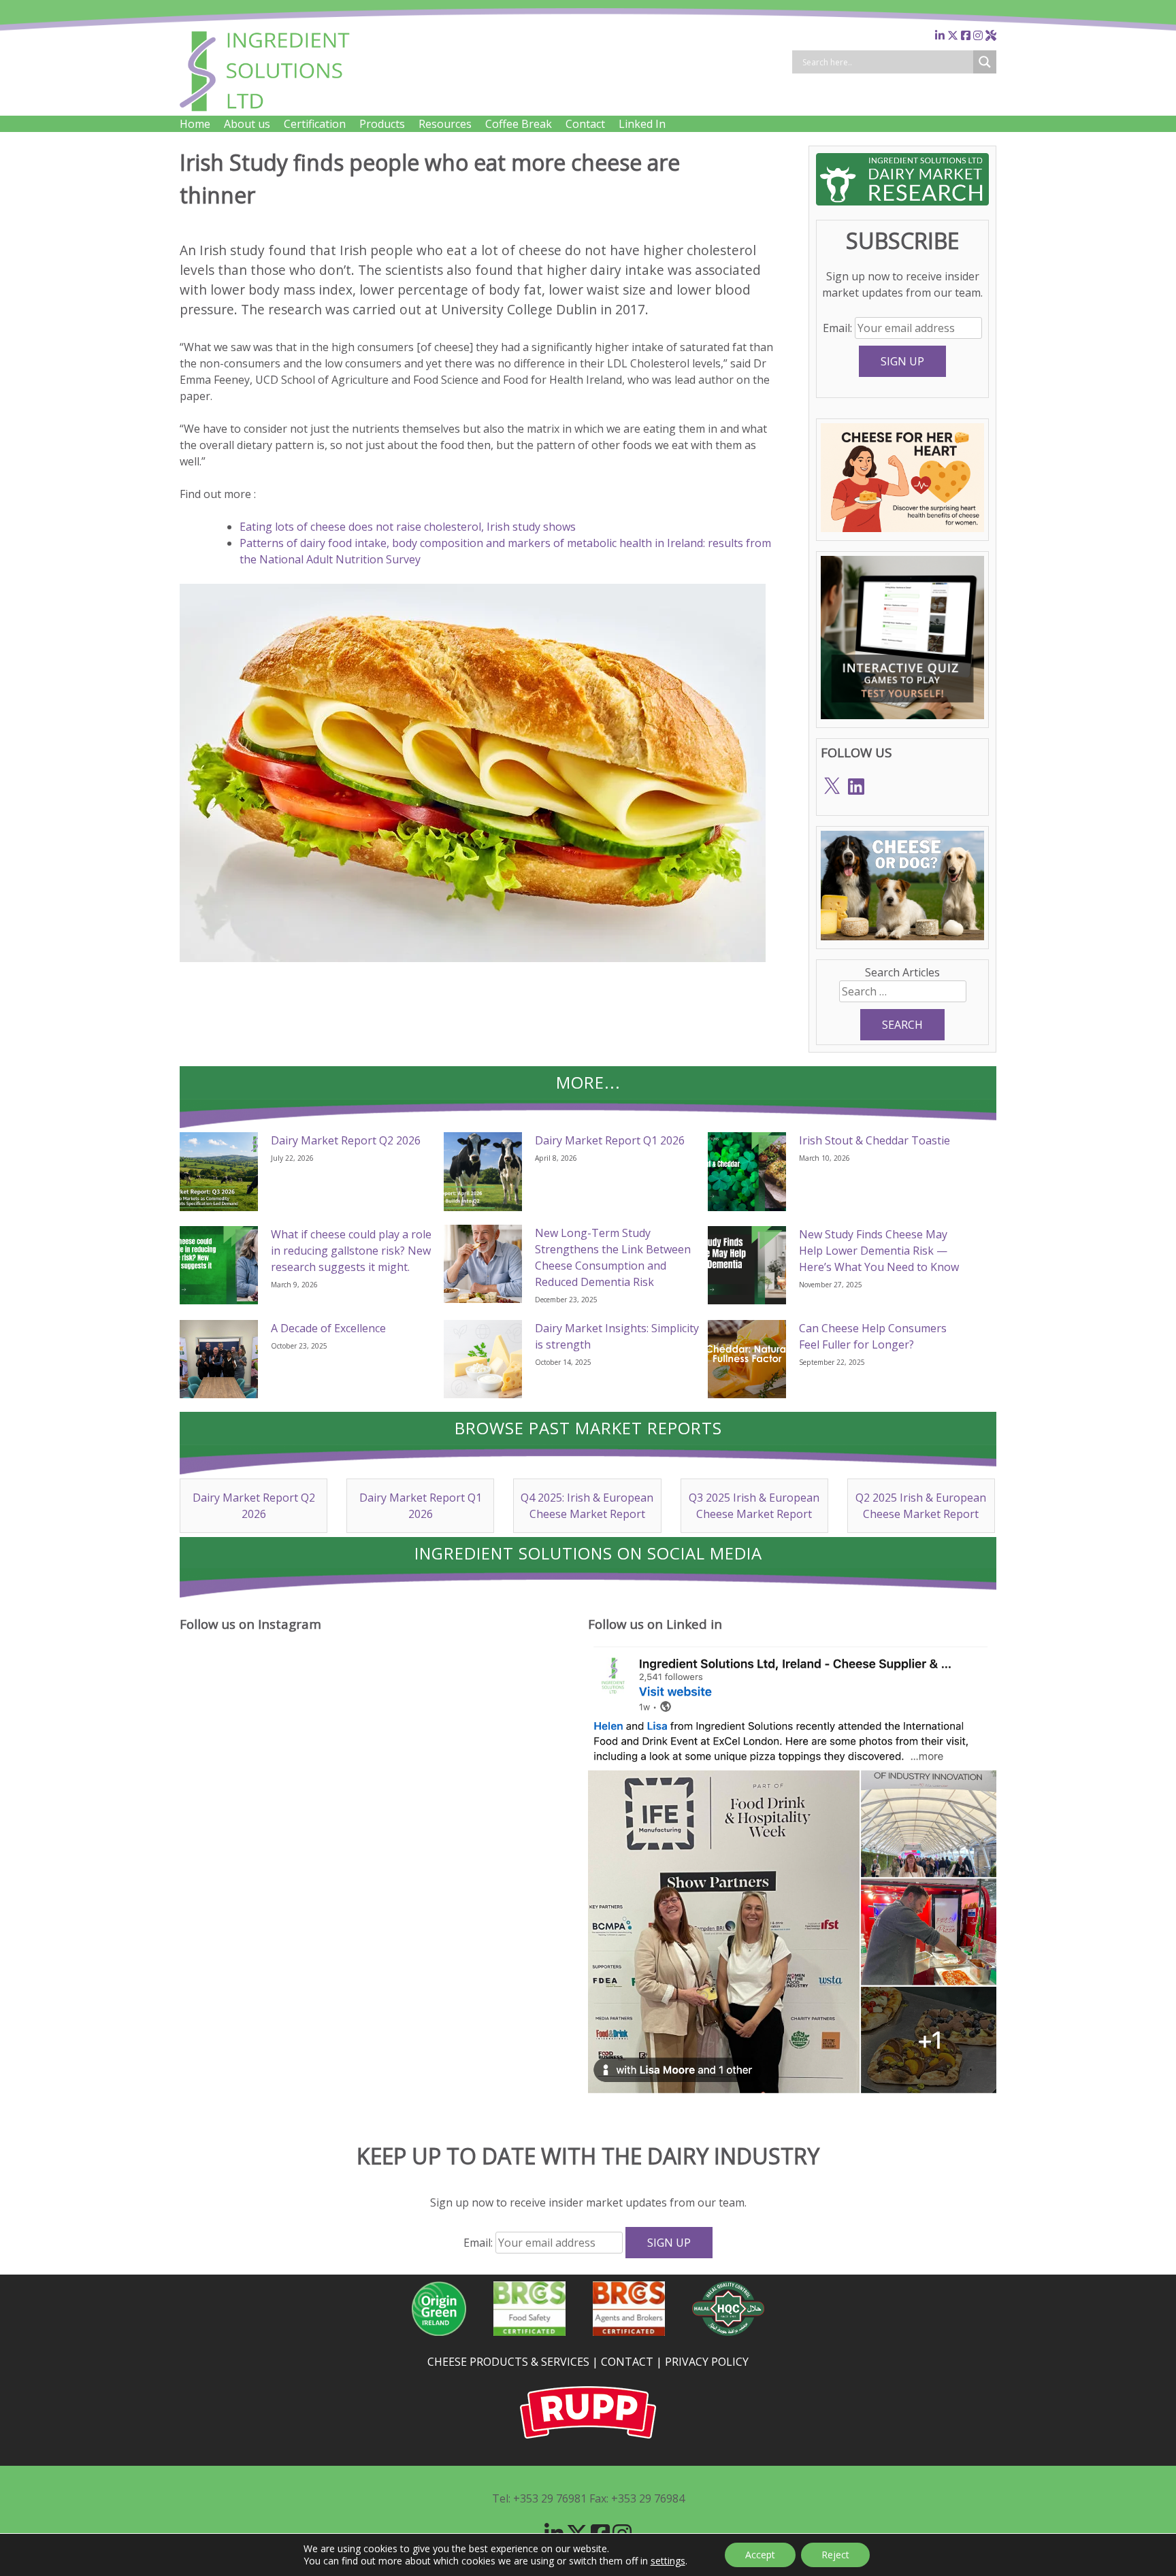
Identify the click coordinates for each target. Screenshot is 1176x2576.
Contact (585, 124)
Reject (835, 2555)
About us (247, 124)
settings (668, 2561)
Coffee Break (519, 124)
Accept (760, 2555)
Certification (315, 124)
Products (382, 124)
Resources (445, 124)
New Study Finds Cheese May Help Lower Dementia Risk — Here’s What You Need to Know (879, 1251)
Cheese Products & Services (508, 2362)
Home (195, 124)
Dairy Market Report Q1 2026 (610, 1140)
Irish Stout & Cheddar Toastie (875, 1140)
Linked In (642, 124)
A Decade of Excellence (328, 1328)
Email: (839, 328)
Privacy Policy (707, 2362)
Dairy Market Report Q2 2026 (346, 1140)
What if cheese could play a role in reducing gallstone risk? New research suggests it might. (351, 1251)
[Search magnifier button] (985, 62)
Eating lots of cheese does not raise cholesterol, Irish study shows (408, 527)
